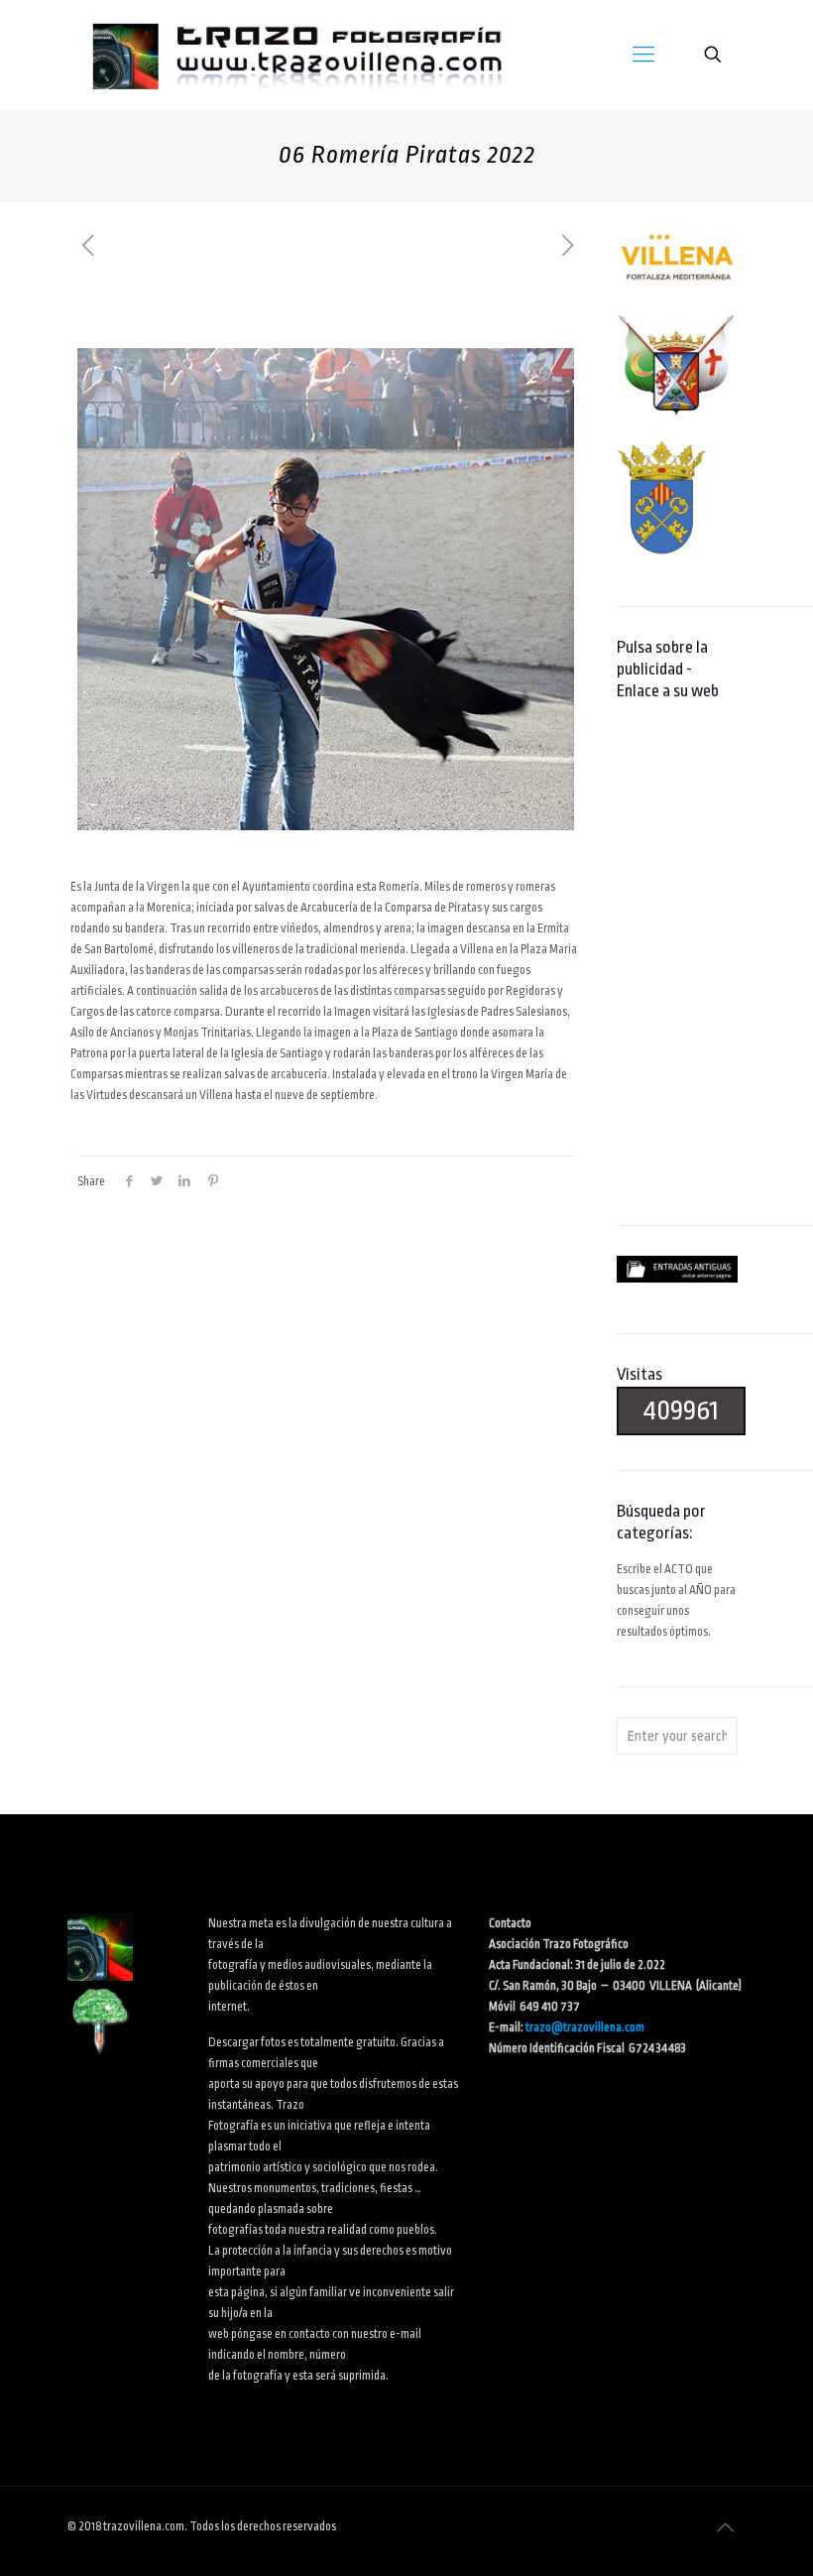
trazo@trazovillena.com (585, 2027)
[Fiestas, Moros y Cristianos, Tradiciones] (295, 55)
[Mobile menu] (643, 55)
